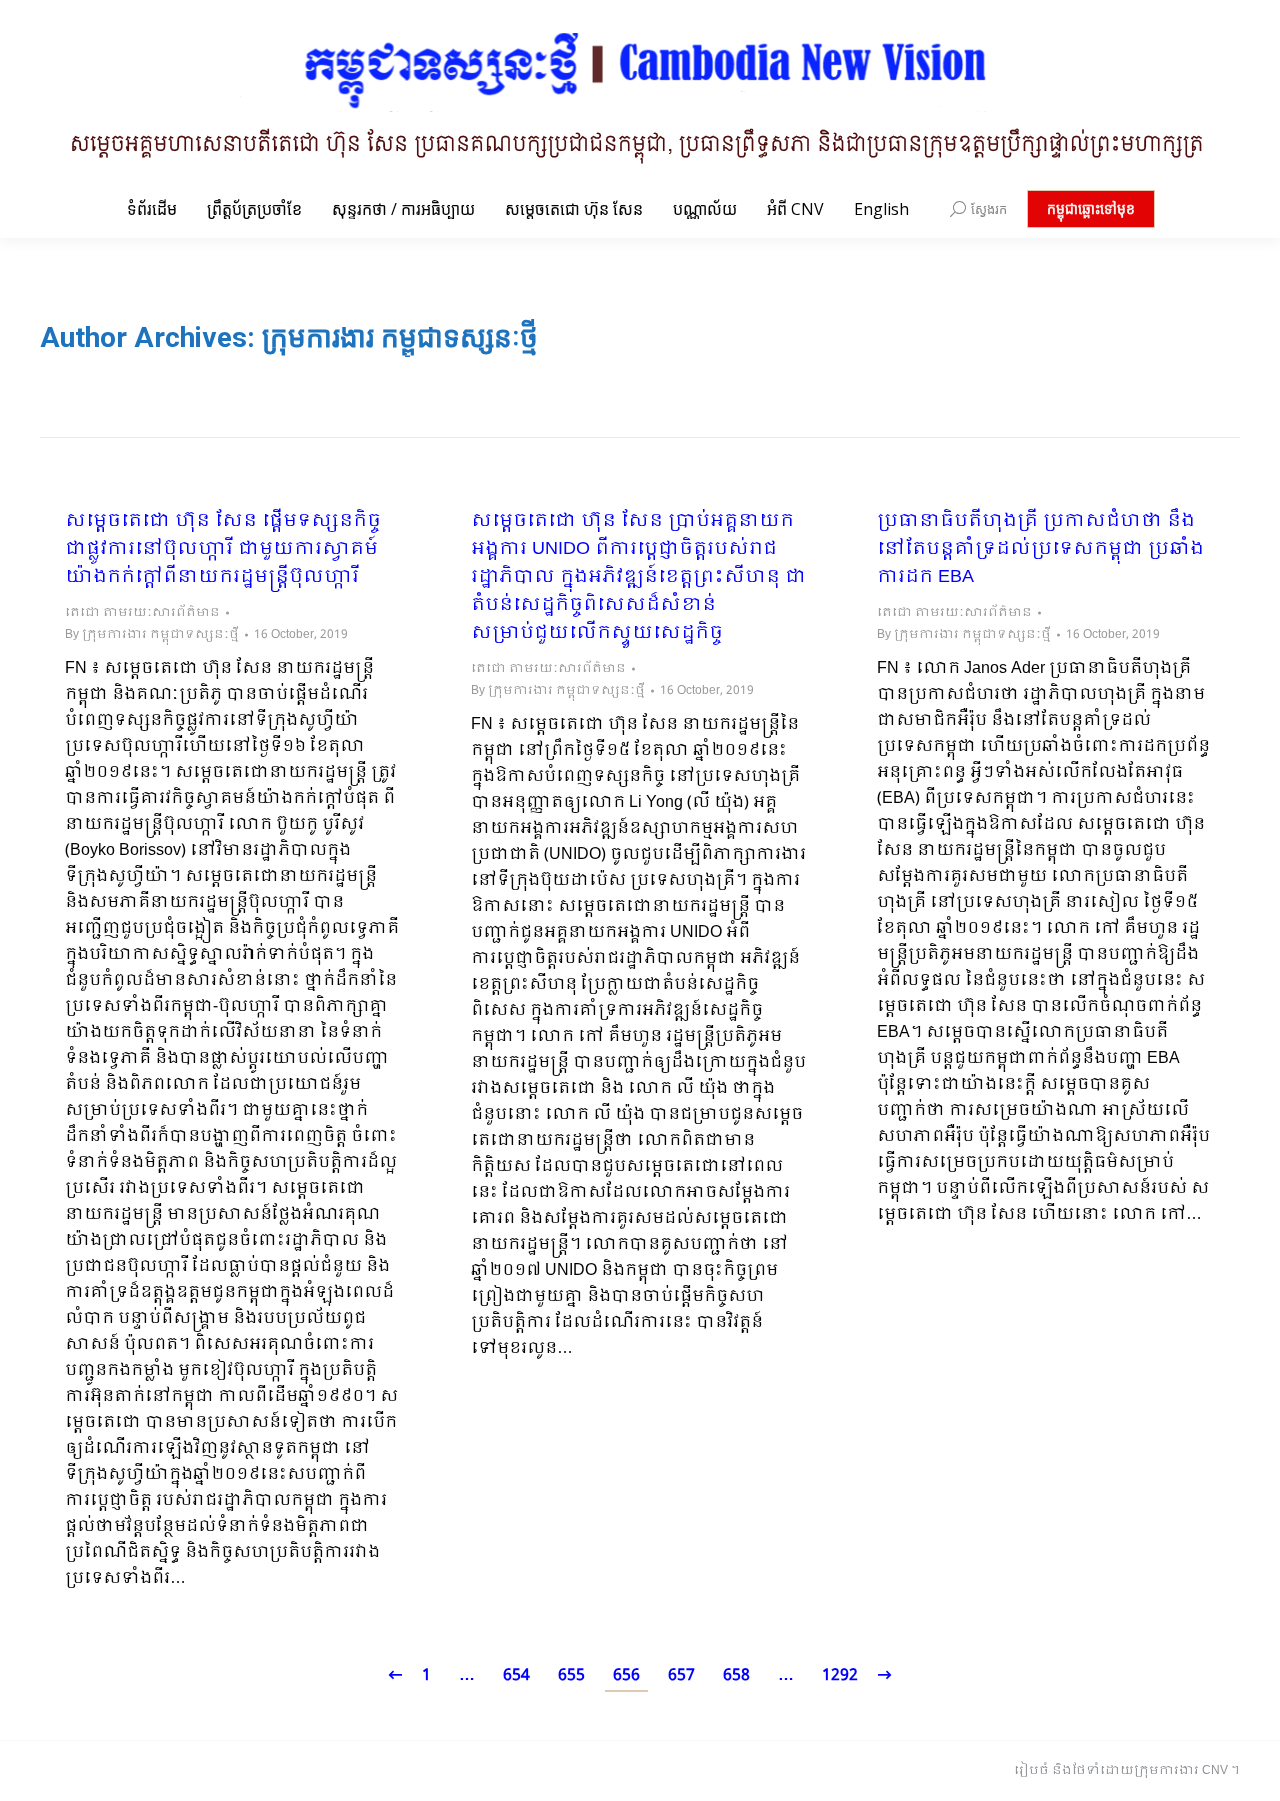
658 (736, 1675)
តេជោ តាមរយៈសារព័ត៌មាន (142, 613)
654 (516, 1675)
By (152, 635)
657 (681, 1675)
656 (626, 1675)
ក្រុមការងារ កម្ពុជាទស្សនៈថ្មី (400, 337)
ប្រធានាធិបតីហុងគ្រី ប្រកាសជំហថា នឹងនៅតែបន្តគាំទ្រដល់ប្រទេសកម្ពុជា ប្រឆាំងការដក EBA (1040, 550)
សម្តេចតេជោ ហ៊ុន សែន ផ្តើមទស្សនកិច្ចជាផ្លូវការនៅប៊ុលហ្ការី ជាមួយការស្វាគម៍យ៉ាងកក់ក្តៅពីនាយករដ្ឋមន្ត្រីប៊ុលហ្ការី (223, 550)
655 (571, 1675)
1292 (840, 1675)
